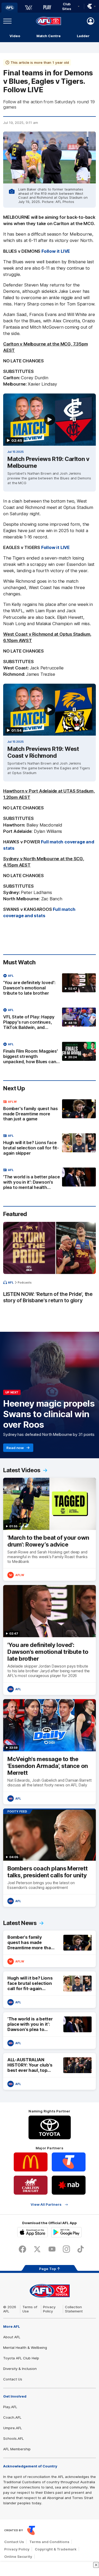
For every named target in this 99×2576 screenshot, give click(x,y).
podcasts (25, 1282)
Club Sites (67, 6)
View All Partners (46, 2205)
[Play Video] (50, 420)
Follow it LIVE (56, 251)
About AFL (12, 2337)
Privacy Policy (49, 2309)
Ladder (83, 36)
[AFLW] (29, 8)
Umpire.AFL (13, 2428)
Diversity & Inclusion (20, 2369)
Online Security (18, 2556)
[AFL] (10, 8)
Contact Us (13, 2379)
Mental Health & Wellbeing (25, 2347)
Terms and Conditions (49, 2542)
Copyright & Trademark (56, 2549)
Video (15, 36)
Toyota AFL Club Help (21, 2358)
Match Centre (49, 36)
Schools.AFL (13, 2438)
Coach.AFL (12, 2417)
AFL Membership (17, 2449)
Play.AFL (10, 2407)
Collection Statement (74, 2309)
